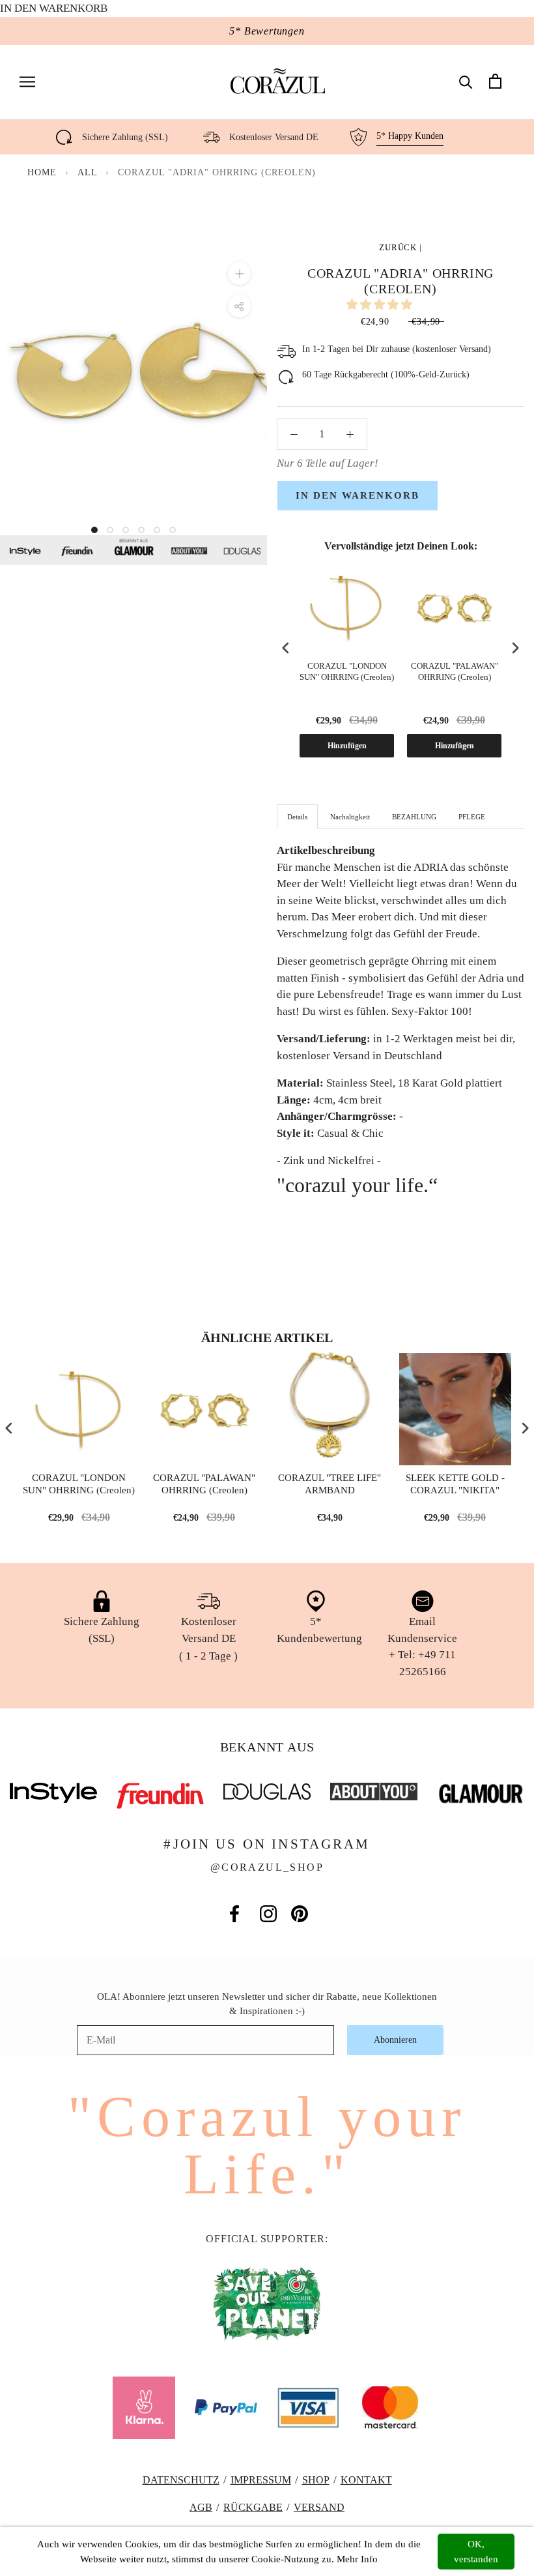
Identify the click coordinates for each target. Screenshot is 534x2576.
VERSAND (319, 2507)
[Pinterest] (300, 1914)
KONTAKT (366, 2480)
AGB (201, 2507)
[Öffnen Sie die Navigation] (27, 81)
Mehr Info (357, 2559)
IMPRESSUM (261, 2480)
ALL (89, 172)
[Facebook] (234, 1914)
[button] (381, 305)
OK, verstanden (476, 2552)
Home (42, 172)
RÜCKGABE (253, 2507)
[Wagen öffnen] (495, 81)
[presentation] (286, 648)
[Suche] (466, 81)
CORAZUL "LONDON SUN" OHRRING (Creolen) (347, 671)
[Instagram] (268, 1914)
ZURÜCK (398, 247)
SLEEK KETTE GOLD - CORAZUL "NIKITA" (455, 1484)
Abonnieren (395, 2040)
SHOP (316, 2480)
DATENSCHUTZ (181, 2480)
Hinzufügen (347, 746)
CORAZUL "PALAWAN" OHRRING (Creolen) (455, 671)
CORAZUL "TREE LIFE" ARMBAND (330, 1484)
